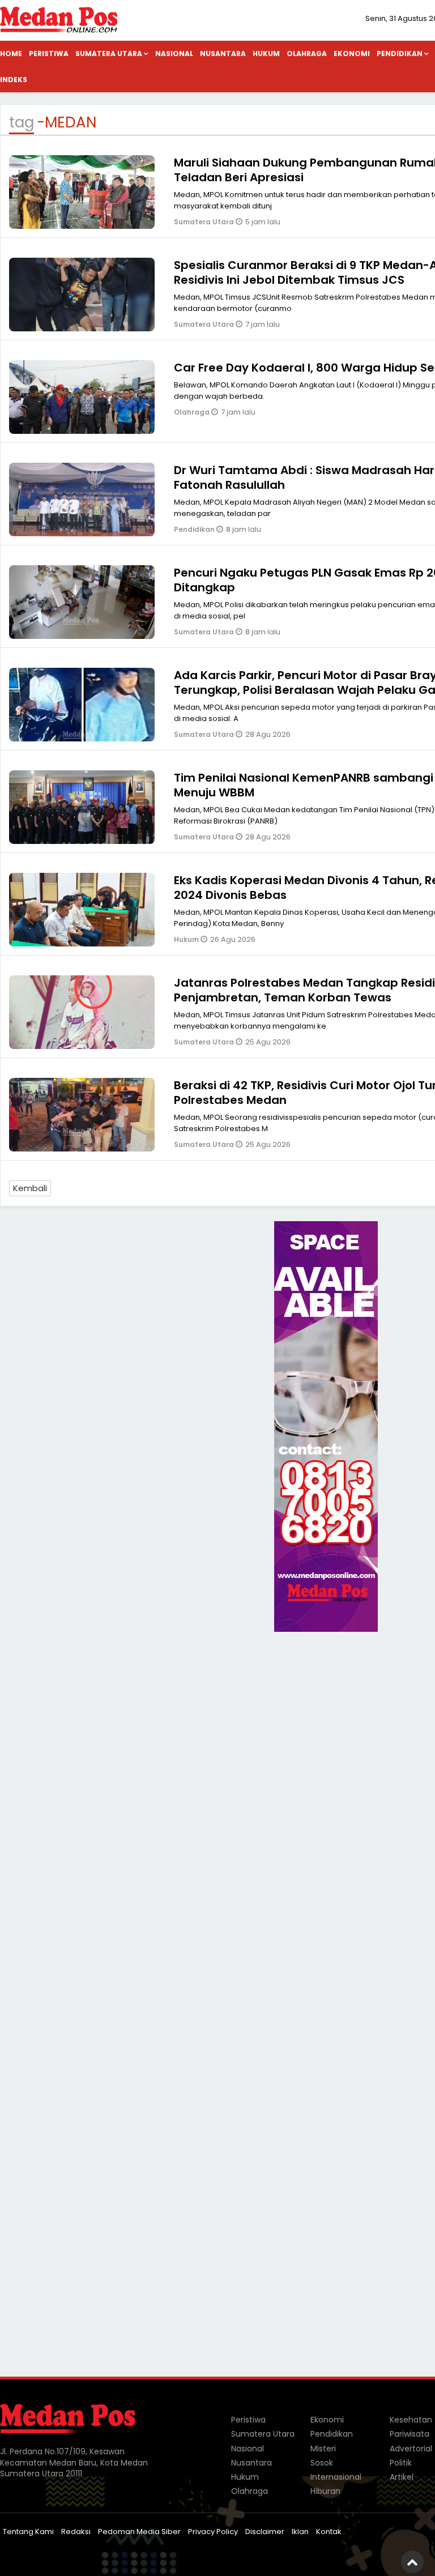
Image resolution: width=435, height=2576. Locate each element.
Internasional (336, 2477)
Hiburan (325, 2491)
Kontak (329, 2532)
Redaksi (76, 2532)
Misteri (323, 2449)
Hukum (266, 54)
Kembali (30, 1188)
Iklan (300, 2532)
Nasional (174, 54)
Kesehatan (411, 2420)
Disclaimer (265, 2532)
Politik (401, 2463)
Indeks (14, 80)
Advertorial (411, 2449)
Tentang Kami (28, 2532)
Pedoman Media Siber (139, 2532)
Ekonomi (352, 54)
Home (11, 54)
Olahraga (307, 54)
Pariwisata (410, 2434)
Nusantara (223, 54)
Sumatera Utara (109, 54)
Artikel (402, 2477)
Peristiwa (49, 54)
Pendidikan (195, 529)
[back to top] (412, 2562)
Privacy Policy (213, 2532)
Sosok (322, 2463)
